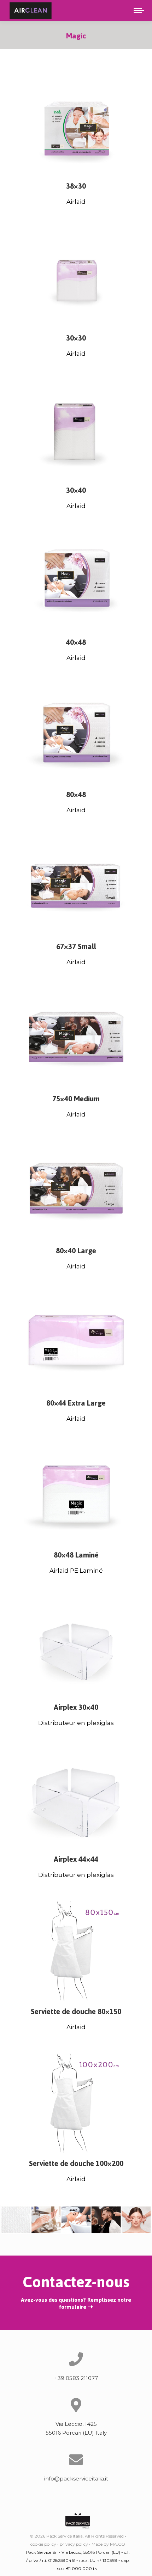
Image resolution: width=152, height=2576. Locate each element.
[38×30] (76, 125)
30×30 (76, 338)
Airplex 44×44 (76, 1859)
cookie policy (43, 2544)
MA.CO (118, 2544)
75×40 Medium (76, 1099)
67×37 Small (76, 946)
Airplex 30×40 (76, 1707)
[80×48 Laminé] (76, 1495)
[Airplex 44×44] (76, 1799)
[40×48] (76, 582)
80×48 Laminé (76, 1555)
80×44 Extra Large (76, 1403)
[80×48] (76, 734)
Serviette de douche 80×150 (76, 2011)
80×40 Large (76, 1251)
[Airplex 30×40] (76, 1647)
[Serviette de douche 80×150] (76, 1951)
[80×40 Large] (76, 1190)
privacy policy (74, 2544)
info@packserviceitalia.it (76, 2479)
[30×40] (76, 430)
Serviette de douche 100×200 (76, 2163)
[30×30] (76, 278)
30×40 (76, 490)
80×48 (76, 794)
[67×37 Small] (76, 886)
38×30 (76, 186)
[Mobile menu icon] (139, 11)
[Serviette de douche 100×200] (76, 2103)
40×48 (76, 642)
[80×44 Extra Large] (76, 1342)
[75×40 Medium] (76, 1038)
